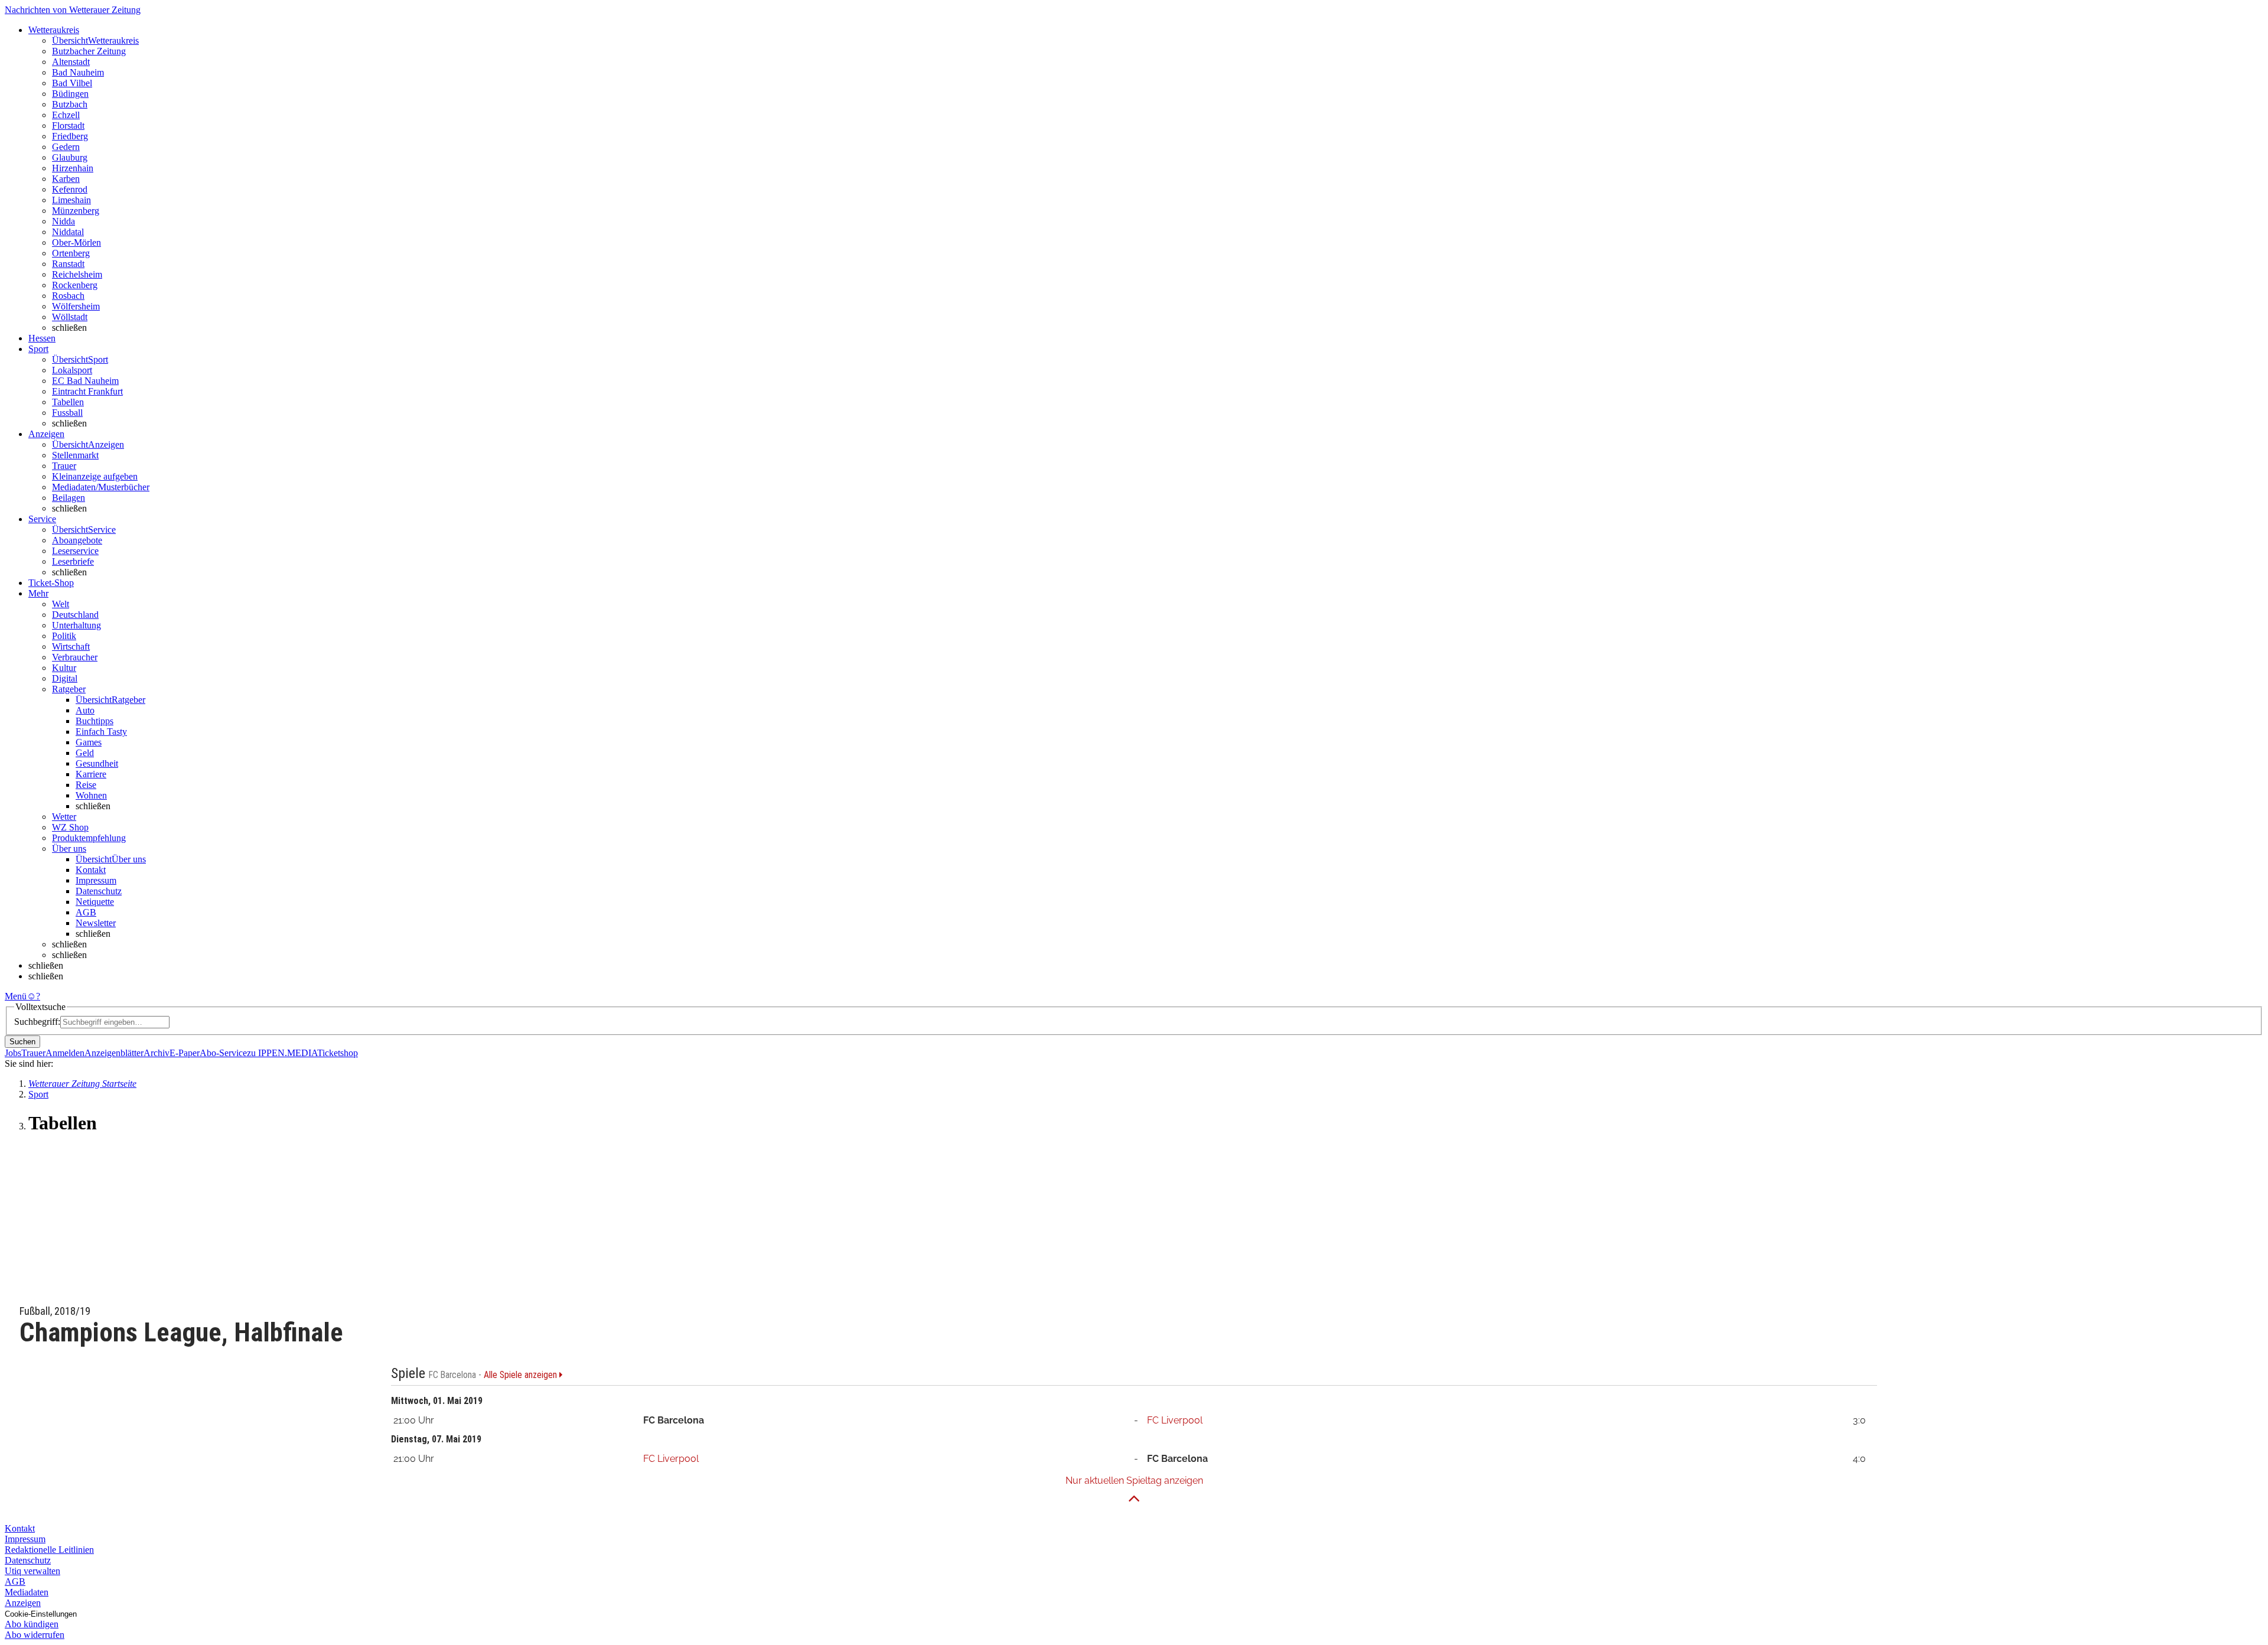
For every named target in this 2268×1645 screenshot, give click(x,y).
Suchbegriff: (37, 1022)
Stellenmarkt (75, 455)
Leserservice (75, 551)
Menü (16, 996)
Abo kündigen (32, 1624)
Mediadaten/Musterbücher (101, 487)
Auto (85, 710)
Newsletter (96, 923)
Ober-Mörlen (76, 242)
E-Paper (185, 1053)
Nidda (63, 221)
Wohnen (91, 795)
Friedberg (70, 136)
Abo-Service (223, 1053)
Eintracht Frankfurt (87, 391)
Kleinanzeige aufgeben (95, 476)
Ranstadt (68, 264)
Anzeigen (23, 1603)
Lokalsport (72, 370)
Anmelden (65, 1053)
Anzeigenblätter (114, 1053)
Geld (85, 753)
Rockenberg (75, 285)
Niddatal (68, 232)
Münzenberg (76, 211)
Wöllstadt (70, 317)
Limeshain (71, 200)
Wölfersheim (76, 306)
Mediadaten (27, 1592)
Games (89, 742)
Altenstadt (71, 62)
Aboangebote (77, 540)
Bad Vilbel (72, 83)
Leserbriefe (73, 561)
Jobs (13, 1053)
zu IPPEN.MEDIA (282, 1053)
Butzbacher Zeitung (89, 51)
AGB (86, 912)
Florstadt (68, 126)
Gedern (66, 147)
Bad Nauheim (78, 72)
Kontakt (91, 870)
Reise (86, 785)
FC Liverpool (1175, 1420)
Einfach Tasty (101, 732)
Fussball (67, 413)
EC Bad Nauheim (85, 381)
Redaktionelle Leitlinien (49, 1550)
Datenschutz (99, 891)
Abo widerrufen (35, 1635)
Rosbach (68, 296)
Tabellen (68, 402)
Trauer (64, 466)
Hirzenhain (73, 168)
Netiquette (95, 902)
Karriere (91, 774)
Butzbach (70, 104)
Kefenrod (70, 189)
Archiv (157, 1053)
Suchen (22, 1042)
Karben (66, 179)
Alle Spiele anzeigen (522, 1375)
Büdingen (70, 94)
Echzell (66, 115)
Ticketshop (338, 1053)
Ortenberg (71, 253)
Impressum (96, 880)
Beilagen (69, 498)
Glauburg (70, 157)
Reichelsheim (77, 274)
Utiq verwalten (32, 1571)
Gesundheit (97, 763)
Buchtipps (94, 721)
